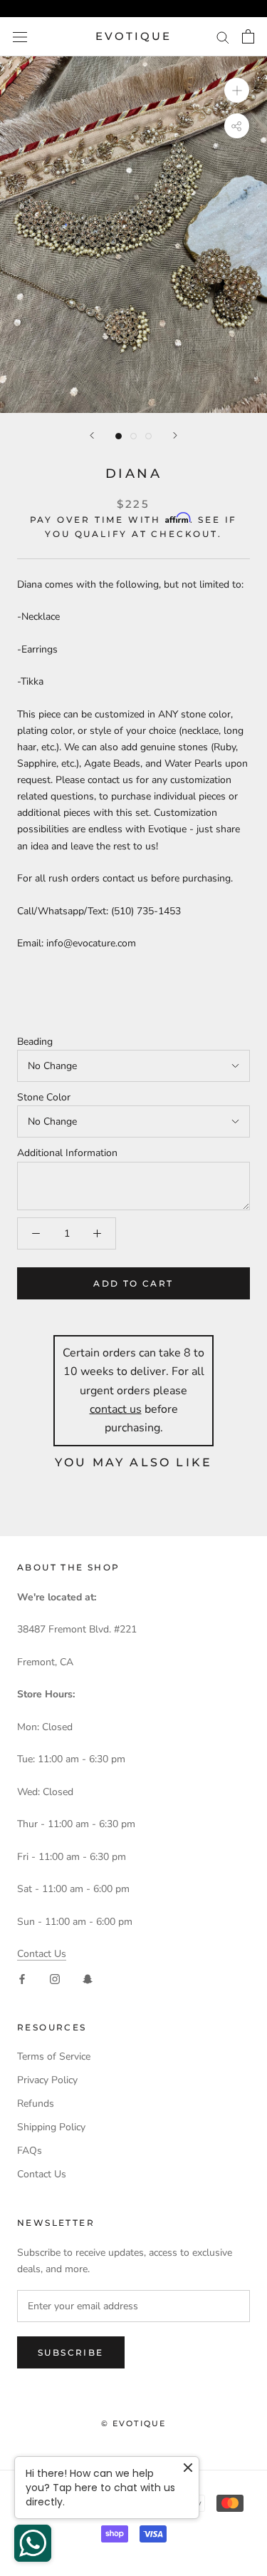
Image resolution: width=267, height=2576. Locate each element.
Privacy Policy (47, 2080)
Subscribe (71, 2352)
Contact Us (42, 1954)
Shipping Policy (51, 2127)
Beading (35, 1042)
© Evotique (134, 2423)
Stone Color (44, 1097)
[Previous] (92, 435)
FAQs (30, 2151)
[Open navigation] (20, 37)
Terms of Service (54, 2056)
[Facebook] (22, 1978)
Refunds (36, 2104)
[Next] (175, 435)
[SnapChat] (88, 1978)
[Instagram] (55, 1978)
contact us (116, 1409)
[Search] (223, 37)
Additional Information (67, 1153)
